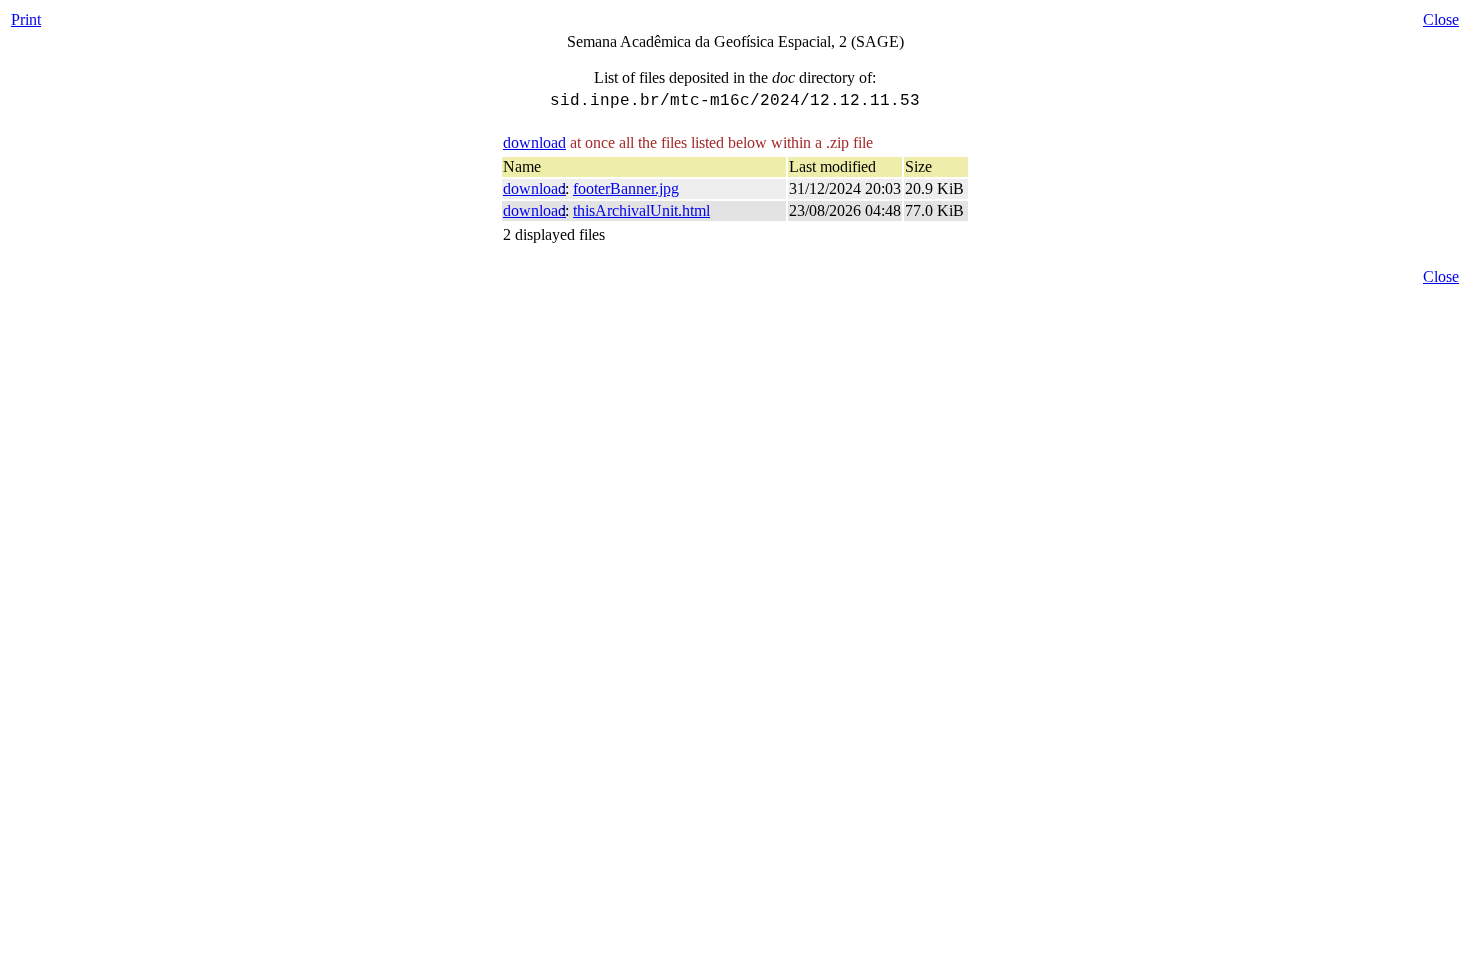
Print (26, 19)
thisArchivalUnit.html (641, 210)
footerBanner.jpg (626, 188)
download (534, 142)
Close (1441, 19)
